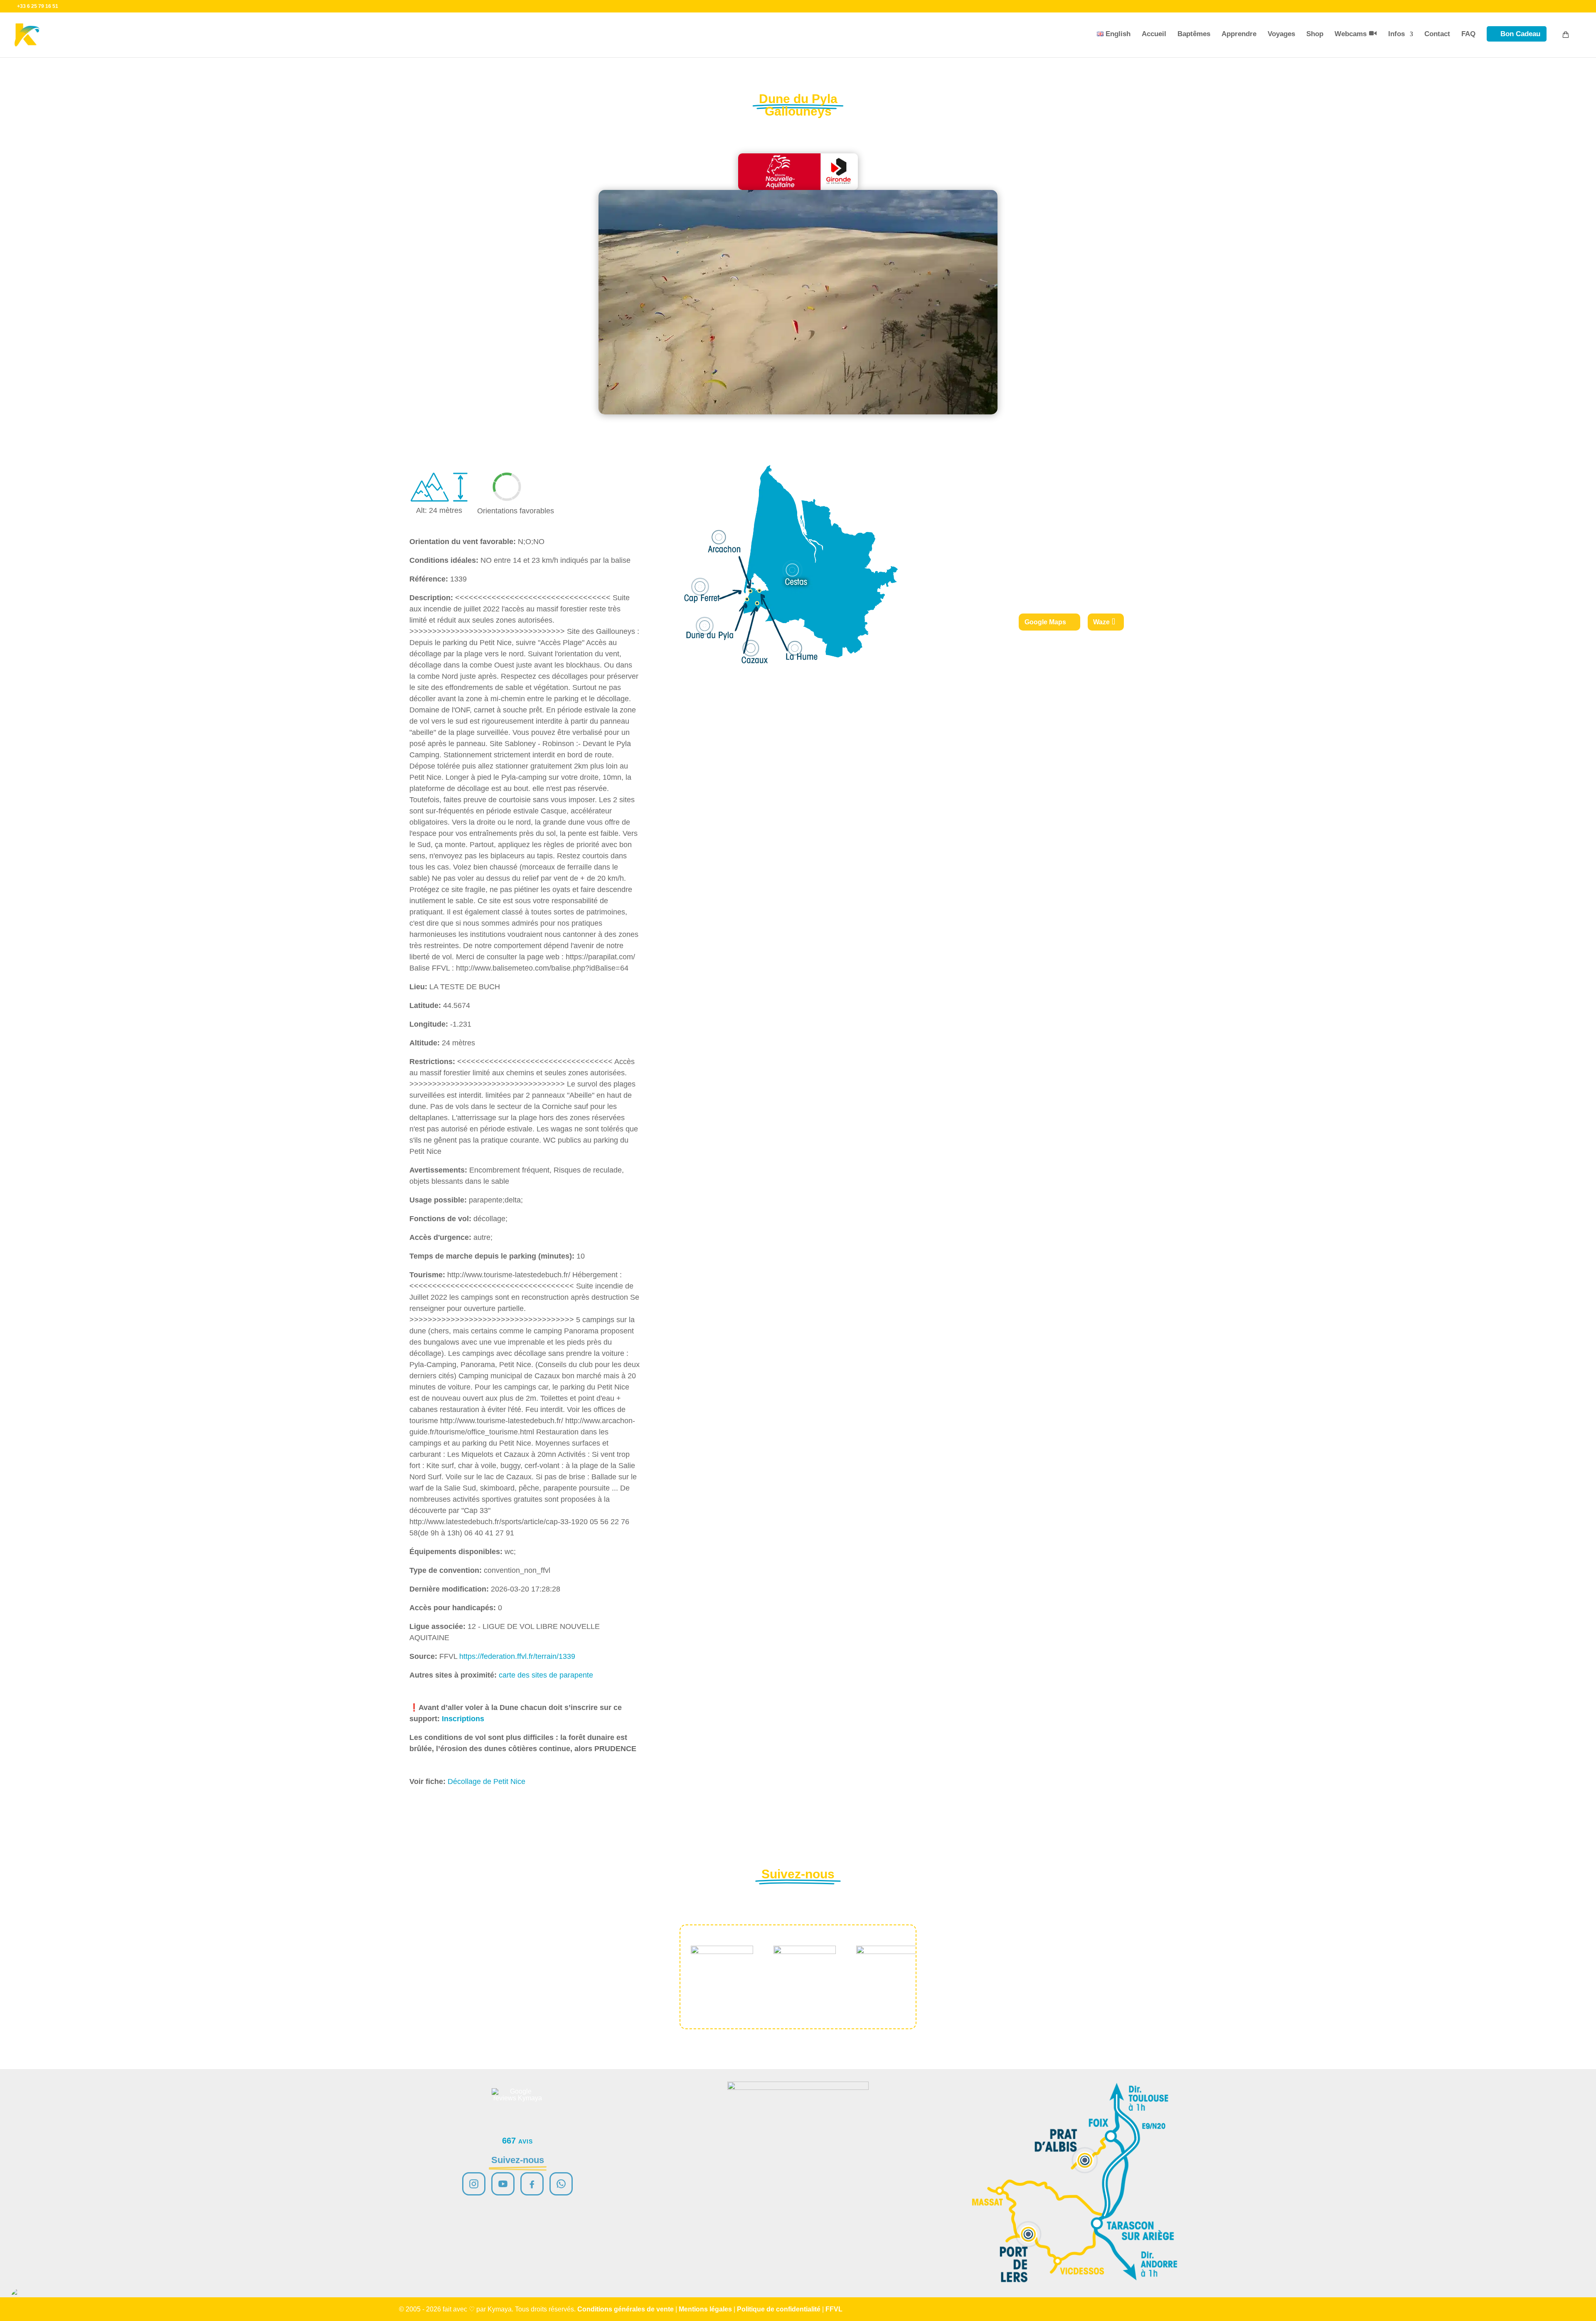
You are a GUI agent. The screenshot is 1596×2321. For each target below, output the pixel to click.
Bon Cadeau (1520, 34)
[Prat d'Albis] (1085, 2160)
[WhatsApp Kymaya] (561, 2184)
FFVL (834, 2309)
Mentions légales (705, 2309)
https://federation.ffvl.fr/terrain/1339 (517, 1656)
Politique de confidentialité (779, 2309)
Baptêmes (1194, 34)
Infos (1396, 34)
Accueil (1154, 34)
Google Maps (1045, 622)
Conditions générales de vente (626, 2309)
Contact (1437, 34)
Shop (1315, 34)
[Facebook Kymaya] (532, 2184)
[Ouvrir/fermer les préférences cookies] (22, 2299)
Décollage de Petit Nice (486, 1781)
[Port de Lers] (1028, 2234)
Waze (1101, 622)
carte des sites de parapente (546, 1675)
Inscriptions (463, 1719)
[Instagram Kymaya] (474, 2184)
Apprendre (1239, 34)
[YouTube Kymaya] (503, 2184)
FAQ (1468, 34)
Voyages (1281, 34)
